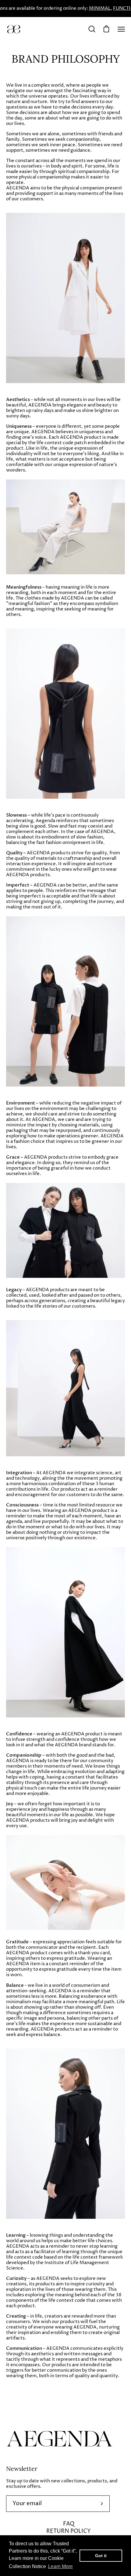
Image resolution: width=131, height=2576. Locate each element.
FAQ (69, 2524)
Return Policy (69, 2531)
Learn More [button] (60, 2566)
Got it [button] (101, 2556)
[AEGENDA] (14, 29)
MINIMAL (100, 9)
